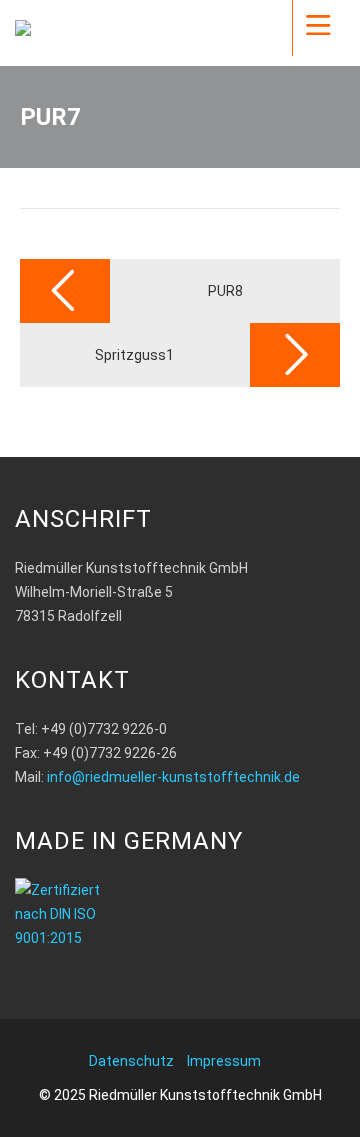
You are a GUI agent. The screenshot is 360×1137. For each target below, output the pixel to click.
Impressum (224, 1061)
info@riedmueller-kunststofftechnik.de (173, 777)
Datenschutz (131, 1061)
